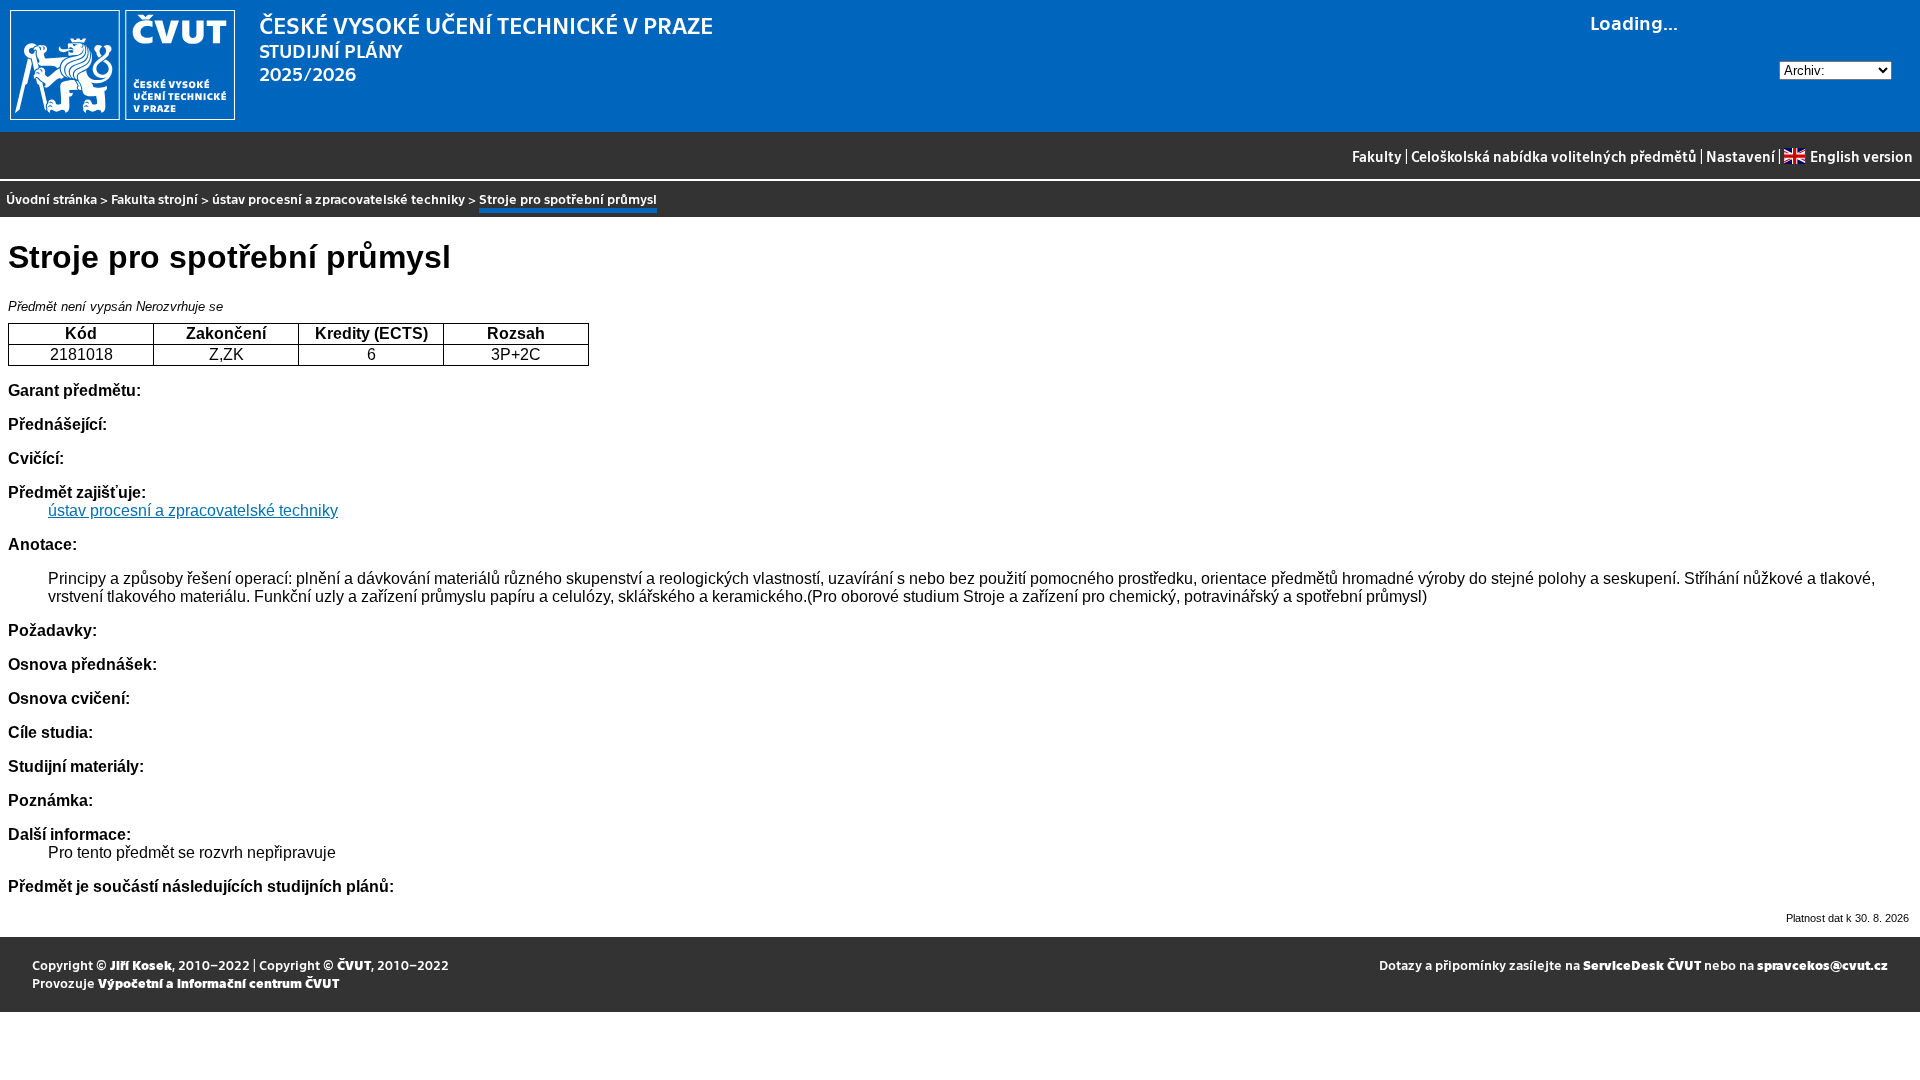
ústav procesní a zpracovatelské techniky (338, 198)
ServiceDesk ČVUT (1642, 964)
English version (1861, 156)
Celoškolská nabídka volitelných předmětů (1554, 156)
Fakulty (1377, 156)
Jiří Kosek (141, 964)
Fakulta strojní (154, 198)
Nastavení (1740, 156)
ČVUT (354, 964)
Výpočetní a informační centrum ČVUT (218, 982)
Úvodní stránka (51, 198)
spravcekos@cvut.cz (1822, 964)
